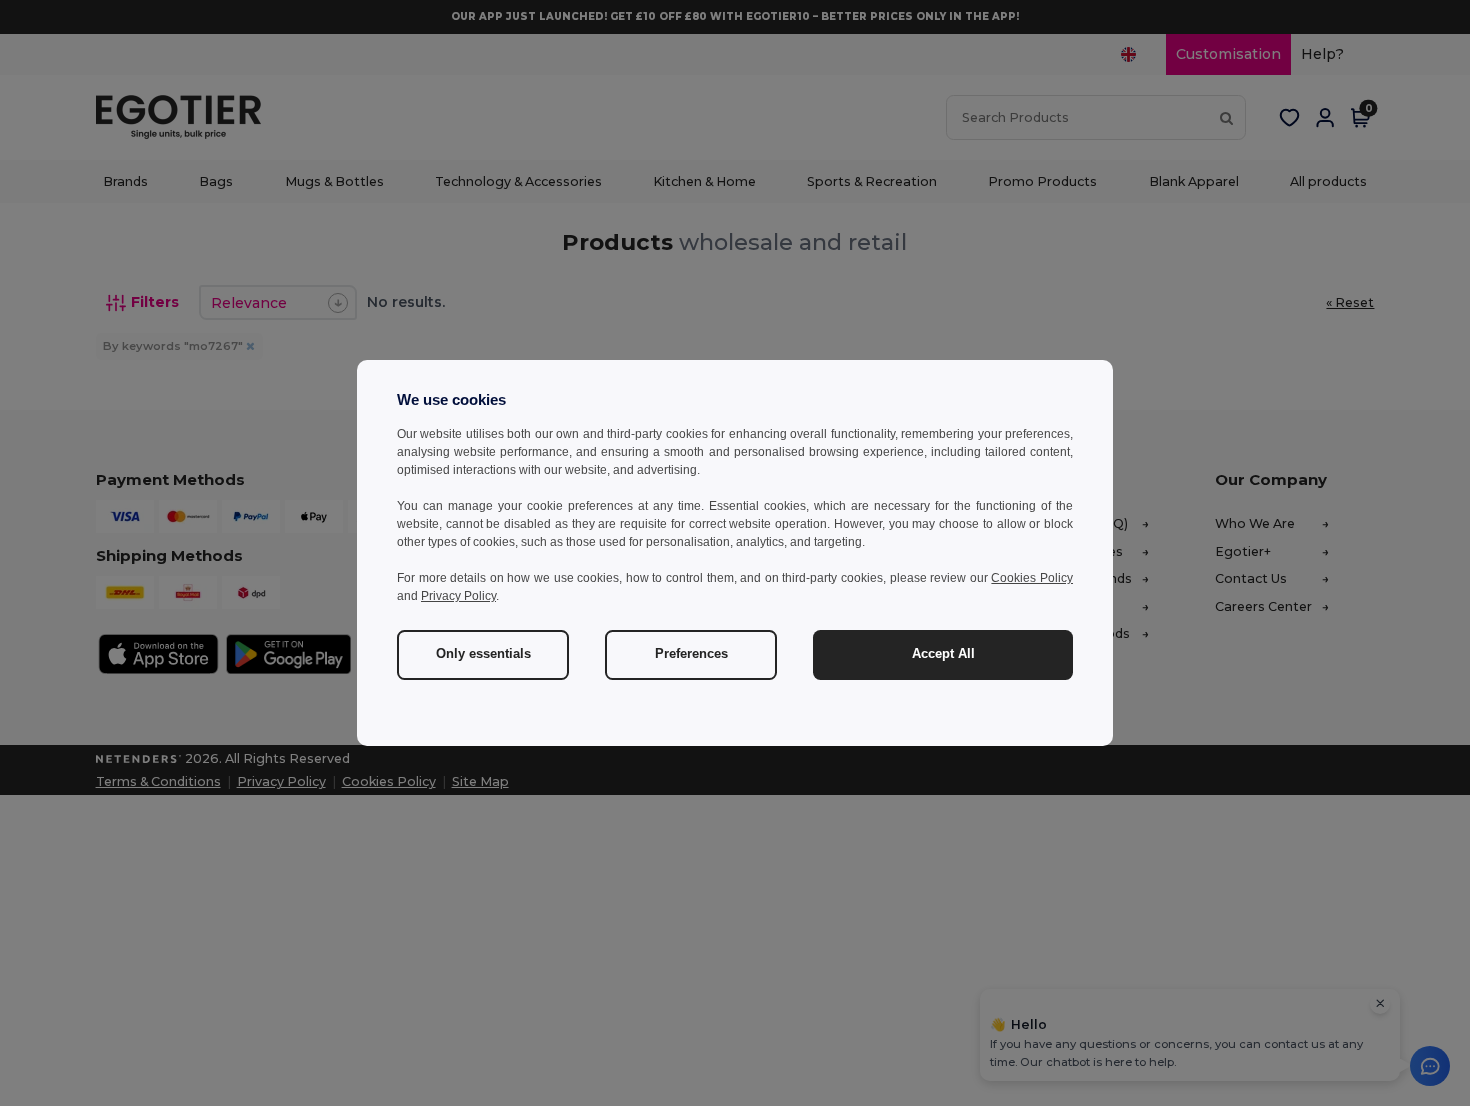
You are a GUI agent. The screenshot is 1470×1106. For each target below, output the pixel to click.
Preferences (691, 654)
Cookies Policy (1032, 578)
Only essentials (483, 654)
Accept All (943, 654)
